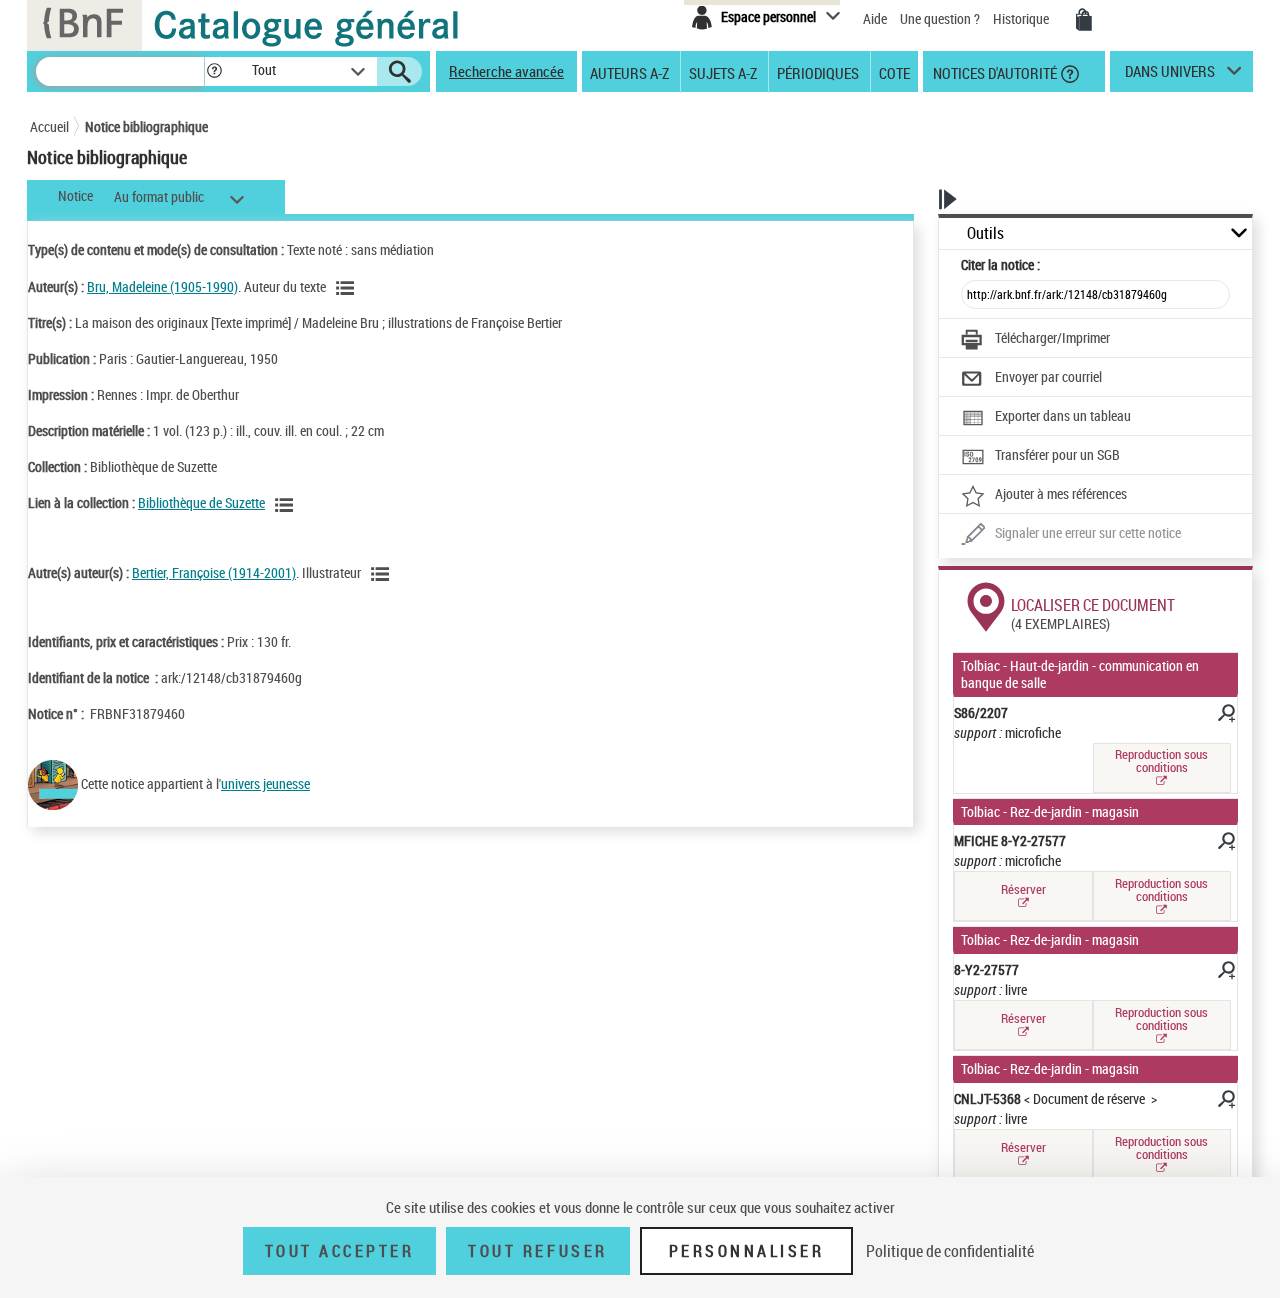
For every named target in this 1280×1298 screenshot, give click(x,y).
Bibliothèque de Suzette (201, 502)
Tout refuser (537, 1251)
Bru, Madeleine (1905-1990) (162, 286)
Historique (1022, 18)
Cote (894, 72)
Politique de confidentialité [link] (950, 1251)
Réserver (1023, 889)
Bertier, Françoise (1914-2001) (214, 572)
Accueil (49, 126)
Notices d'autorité (993, 72)
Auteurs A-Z (629, 72)
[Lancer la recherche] (400, 72)
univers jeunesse (265, 783)
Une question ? (941, 18)
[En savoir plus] (1225, 716)
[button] (214, 71)
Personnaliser (747, 1251)
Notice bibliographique (146, 126)
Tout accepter (340, 1251)
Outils (985, 233)
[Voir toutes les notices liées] (287, 505)
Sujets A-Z (723, 72)
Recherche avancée (506, 71)
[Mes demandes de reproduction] (1084, 20)
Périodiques (818, 72)
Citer (1000, 264)
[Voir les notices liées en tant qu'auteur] (348, 288)
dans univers (1170, 76)
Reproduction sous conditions (1161, 760)
